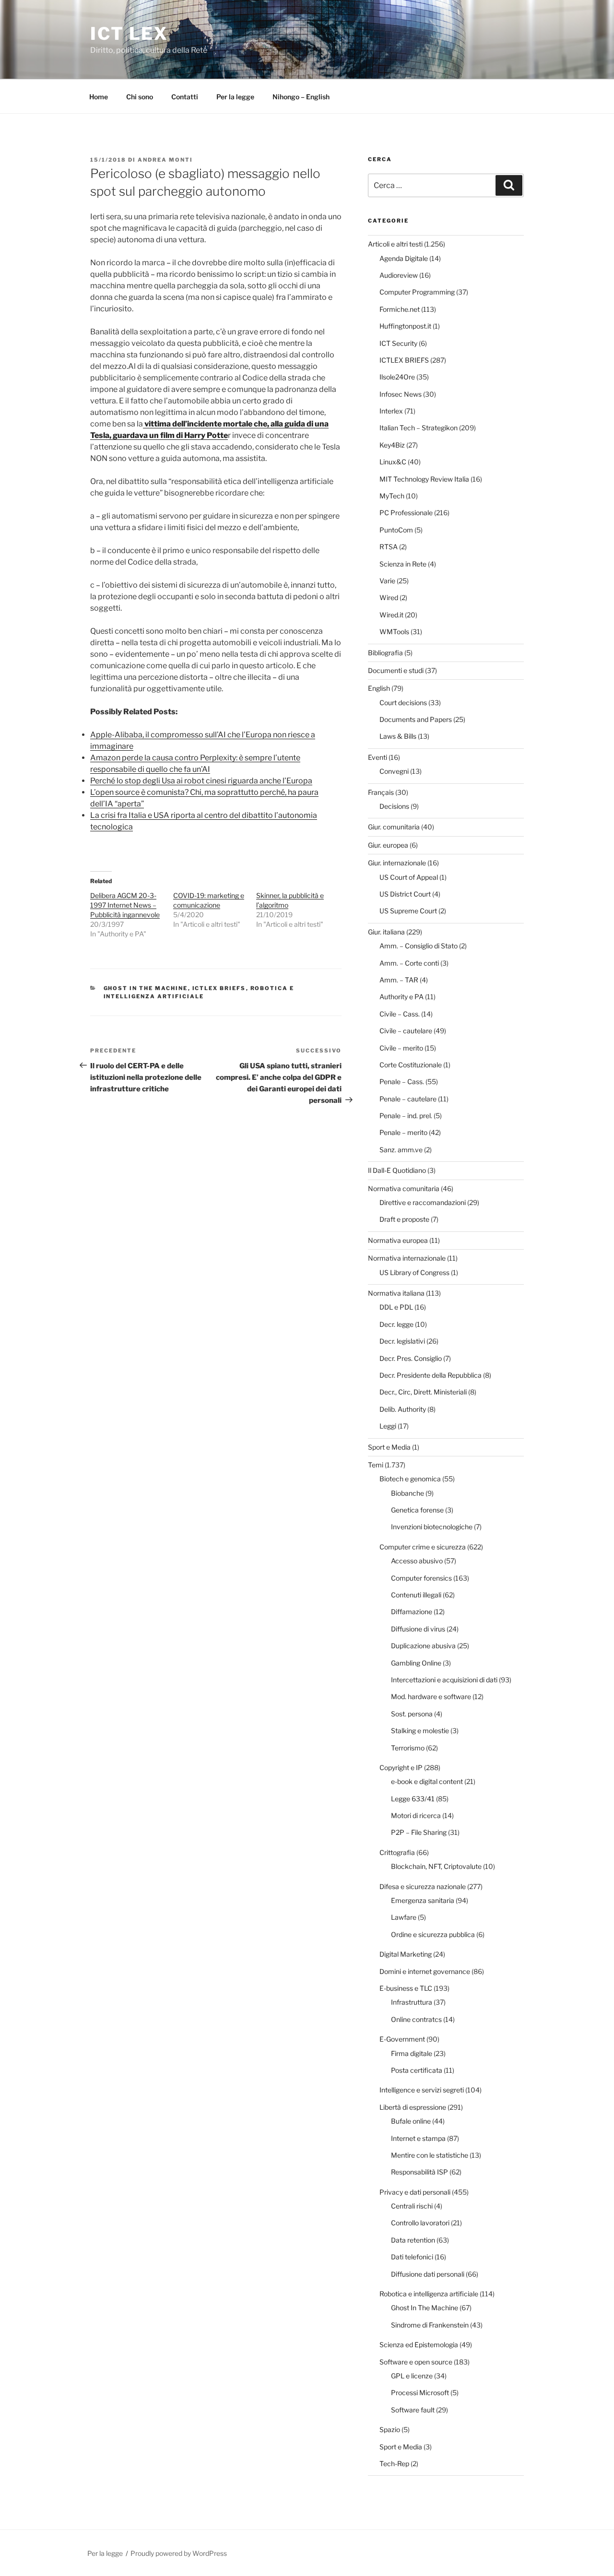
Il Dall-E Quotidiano (397, 1170)
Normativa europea (398, 1240)
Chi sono (140, 97)
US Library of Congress (414, 1272)
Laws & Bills (398, 736)
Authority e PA (401, 997)
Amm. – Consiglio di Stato (419, 946)
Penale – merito (403, 1132)
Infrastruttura (412, 2002)
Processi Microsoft (420, 2393)
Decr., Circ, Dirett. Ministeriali (423, 1392)
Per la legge (235, 97)
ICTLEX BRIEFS (219, 988)
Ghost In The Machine (146, 988)
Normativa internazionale (407, 1258)
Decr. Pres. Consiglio (411, 1358)
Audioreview (399, 275)
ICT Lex (129, 34)
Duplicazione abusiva (423, 1646)
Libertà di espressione (413, 2107)
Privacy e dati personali (415, 2192)
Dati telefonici (412, 2257)
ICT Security (398, 343)
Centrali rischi (412, 2206)
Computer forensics (421, 1578)
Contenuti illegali (416, 1595)
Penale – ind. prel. (406, 1116)
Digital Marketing (406, 1954)
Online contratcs (416, 2019)
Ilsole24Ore (397, 377)
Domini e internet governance (425, 1971)
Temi (376, 1465)
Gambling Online (416, 1663)
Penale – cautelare (408, 1099)
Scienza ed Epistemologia (419, 2345)
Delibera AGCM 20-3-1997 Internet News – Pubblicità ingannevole (125, 905)
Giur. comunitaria (394, 827)
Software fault (413, 2410)
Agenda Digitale (404, 258)
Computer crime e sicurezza (423, 1547)
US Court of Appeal (409, 877)
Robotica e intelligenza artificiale (429, 2294)
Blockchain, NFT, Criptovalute (436, 1866)
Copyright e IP (401, 1767)
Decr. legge (396, 1324)
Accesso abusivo (417, 1561)
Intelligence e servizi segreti (422, 2090)
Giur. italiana (386, 932)
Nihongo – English (301, 97)
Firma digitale (412, 2053)
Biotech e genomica (410, 1479)
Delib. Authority (403, 1409)
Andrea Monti (165, 160)
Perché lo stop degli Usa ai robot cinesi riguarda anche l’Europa (201, 781)
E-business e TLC (406, 1988)
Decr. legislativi (402, 1341)
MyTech (392, 496)
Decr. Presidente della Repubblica (431, 1375)
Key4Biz (392, 445)
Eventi (378, 757)
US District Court (405, 894)
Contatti (185, 97)
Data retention (413, 2240)
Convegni (394, 771)
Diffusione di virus (418, 1629)
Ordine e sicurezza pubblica (433, 1934)
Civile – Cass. (400, 1014)
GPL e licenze (412, 2376)
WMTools (394, 632)
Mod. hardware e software (431, 1696)
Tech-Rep (394, 2464)
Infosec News (401, 394)
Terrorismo (408, 1748)
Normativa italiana (396, 1293)
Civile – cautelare (406, 1031)
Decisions (394, 806)
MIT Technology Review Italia (424, 479)
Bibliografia (385, 653)
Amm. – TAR (399, 980)
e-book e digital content (427, 1781)
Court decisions (403, 703)
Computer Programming (417, 292)
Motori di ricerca (416, 1815)
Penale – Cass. (402, 1081)
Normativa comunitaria (404, 1188)
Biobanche (407, 1493)
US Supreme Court (408, 911)
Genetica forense (417, 1510)
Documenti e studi (396, 670)
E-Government (402, 2039)
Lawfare (404, 1917)
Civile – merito (401, 1048)
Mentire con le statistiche (430, 2155)
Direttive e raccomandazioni (423, 1202)
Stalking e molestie (420, 1731)
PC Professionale (406, 513)
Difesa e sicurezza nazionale (423, 1886)
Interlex (391, 411)
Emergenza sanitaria (423, 1900)
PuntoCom (396, 530)
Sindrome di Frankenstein (430, 2325)
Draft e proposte (404, 1219)
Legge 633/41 (413, 1799)
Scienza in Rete (403, 564)
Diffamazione (412, 1612)
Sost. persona (412, 1714)
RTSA (389, 547)
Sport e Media (389, 1447)
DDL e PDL (396, 1307)
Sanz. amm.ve (401, 1150)
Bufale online (411, 2121)
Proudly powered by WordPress (179, 2553)
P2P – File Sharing (419, 1832)
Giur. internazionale (397, 863)
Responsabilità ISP (419, 2172)
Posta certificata (417, 2070)
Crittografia (397, 1852)
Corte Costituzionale (411, 1065)
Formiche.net (400, 309)
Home (99, 97)
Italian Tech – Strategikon (419, 428)
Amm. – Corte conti (409, 963)
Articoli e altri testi (395, 244)
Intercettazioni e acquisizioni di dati (444, 1680)
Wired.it (391, 615)
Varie (387, 581)
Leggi (388, 1426)
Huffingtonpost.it (405, 326)
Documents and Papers (416, 719)
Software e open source (416, 2362)
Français (381, 792)
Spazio (390, 2429)
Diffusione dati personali (428, 2274)
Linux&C (393, 462)
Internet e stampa (418, 2138)
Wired (389, 597)
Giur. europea (388, 845)
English (379, 688)
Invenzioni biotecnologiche (432, 1527)
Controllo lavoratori (420, 2223)
